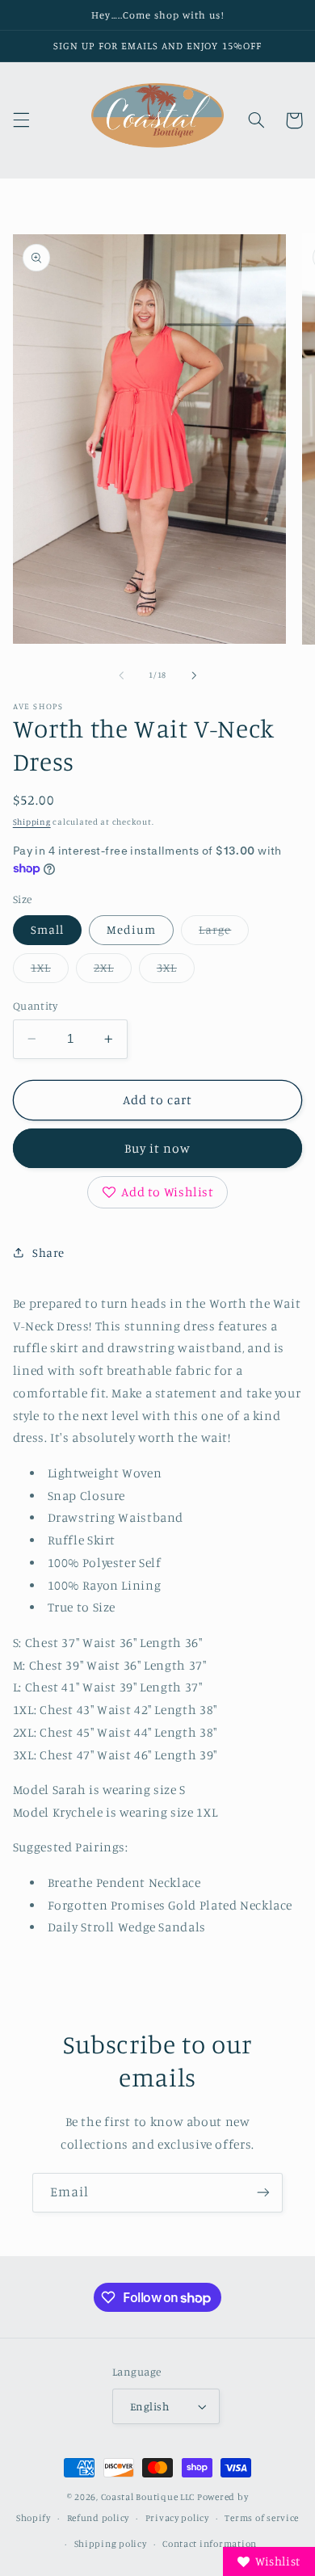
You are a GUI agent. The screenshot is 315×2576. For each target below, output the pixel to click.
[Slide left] (121, 675)
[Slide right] (194, 675)
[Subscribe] (263, 2193)
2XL (113, 971)
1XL (50, 971)
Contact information (210, 2544)
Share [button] (48, 1252)
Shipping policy (111, 2544)
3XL (176, 971)
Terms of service (262, 2518)
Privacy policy (177, 2518)
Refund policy (99, 2518)
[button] (21, 120)
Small (47, 929)
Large (224, 933)
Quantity (35, 1006)
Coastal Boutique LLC (148, 2497)
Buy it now (158, 1148)
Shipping (32, 822)
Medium (131, 929)
